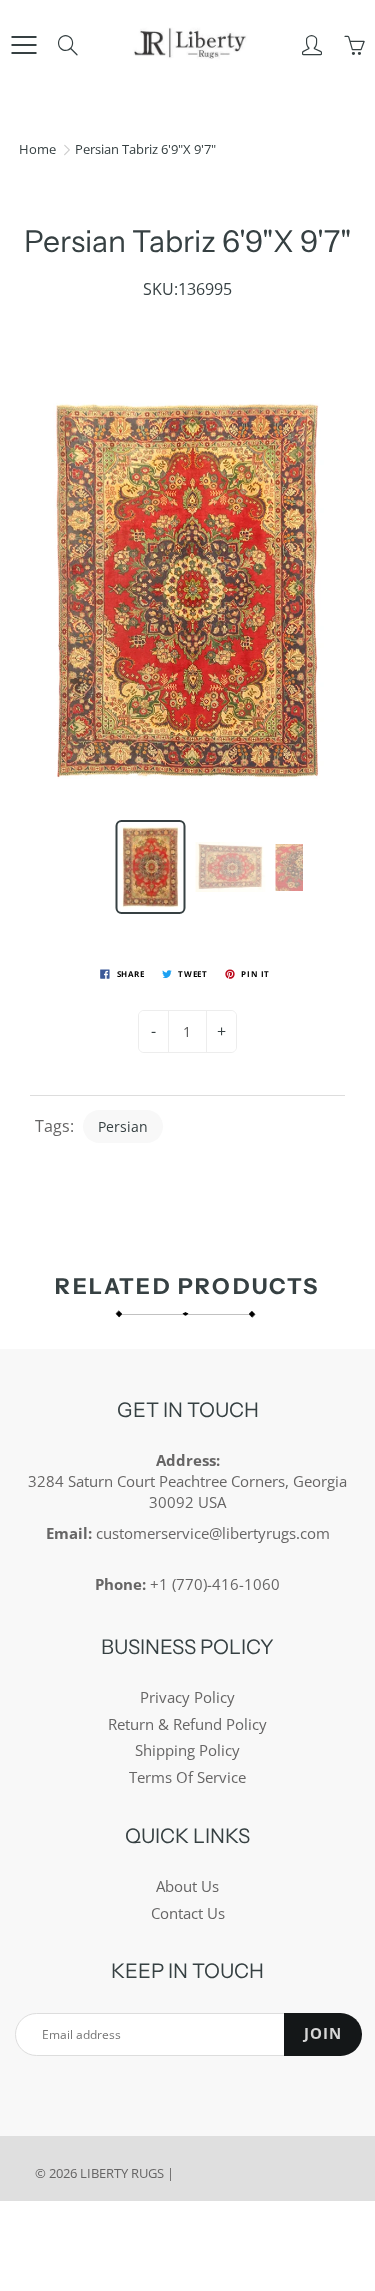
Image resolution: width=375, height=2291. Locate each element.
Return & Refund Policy (187, 1724)
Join (323, 2033)
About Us (187, 1886)
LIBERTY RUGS (122, 2173)
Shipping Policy (187, 1750)
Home (37, 149)
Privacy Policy (187, 1697)
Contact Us (188, 1913)
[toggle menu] (23, 45)
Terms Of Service (187, 1777)
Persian (123, 1126)
